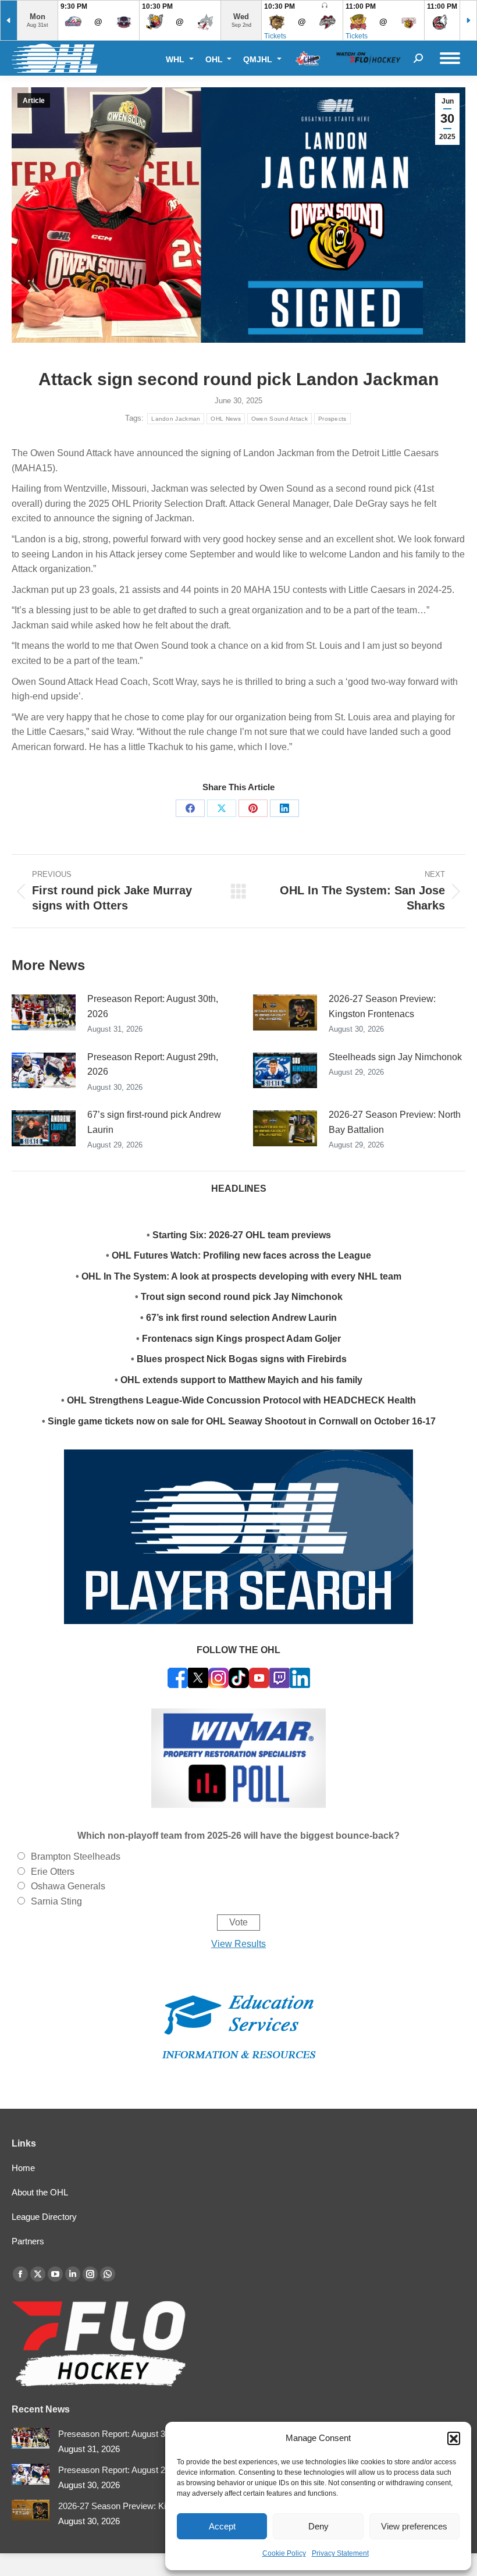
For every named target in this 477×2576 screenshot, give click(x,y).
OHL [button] (215, 59)
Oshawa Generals (68, 1886)
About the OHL (40, 2192)
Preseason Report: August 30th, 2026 (153, 1006)
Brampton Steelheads (76, 1857)
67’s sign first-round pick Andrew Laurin (154, 1122)
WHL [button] (176, 59)
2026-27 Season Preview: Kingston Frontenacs (382, 1006)
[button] (454, 2438)
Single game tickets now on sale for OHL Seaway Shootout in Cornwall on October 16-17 (242, 1421)
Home (23, 2168)
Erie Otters (53, 1872)
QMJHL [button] (259, 59)
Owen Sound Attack (280, 419)
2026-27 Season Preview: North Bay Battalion (395, 1122)
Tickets (275, 36)
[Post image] (44, 1012)
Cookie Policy (284, 2553)
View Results (238, 1944)
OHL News (225, 419)
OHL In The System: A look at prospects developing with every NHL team (241, 1276)
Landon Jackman (176, 419)
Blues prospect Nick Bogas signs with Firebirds (242, 1359)
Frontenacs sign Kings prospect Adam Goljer (241, 1339)
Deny (318, 2526)
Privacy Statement (340, 2553)
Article (34, 101)
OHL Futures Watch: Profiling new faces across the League (241, 1255)
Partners (28, 2241)
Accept (222, 2526)
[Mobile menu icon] (450, 58)
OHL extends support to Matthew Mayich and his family (241, 1380)
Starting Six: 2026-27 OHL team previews (242, 1235)
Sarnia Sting (56, 1901)
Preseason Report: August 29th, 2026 (153, 1065)
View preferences (414, 2526)
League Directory (44, 2217)
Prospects (332, 419)
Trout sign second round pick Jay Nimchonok (242, 1297)
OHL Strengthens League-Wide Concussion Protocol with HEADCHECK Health (241, 1400)
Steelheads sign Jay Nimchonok (395, 1057)
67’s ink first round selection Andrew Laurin (241, 1318)
